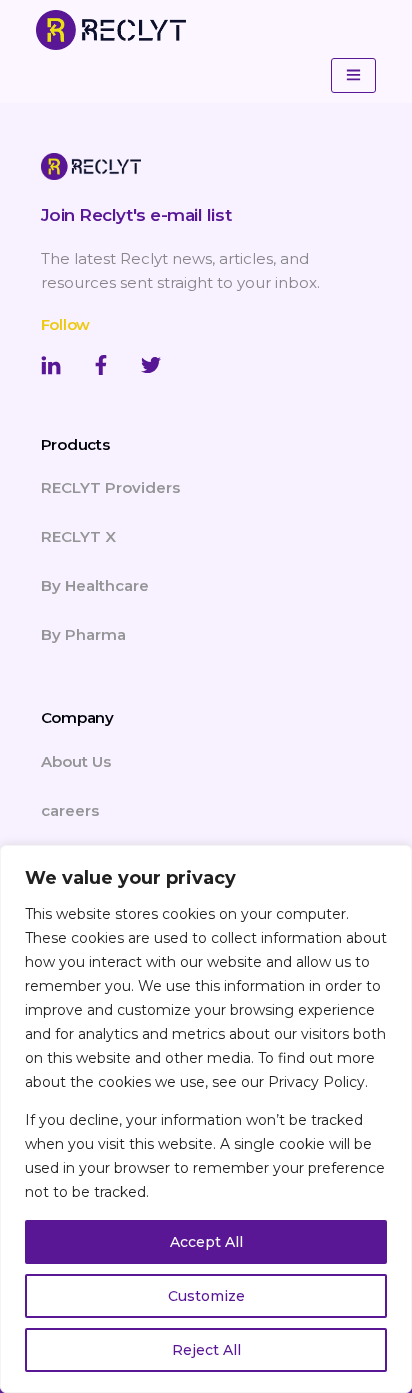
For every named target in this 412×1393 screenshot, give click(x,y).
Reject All (206, 1350)
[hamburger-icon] (353, 75)
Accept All (206, 1242)
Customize (206, 1296)
